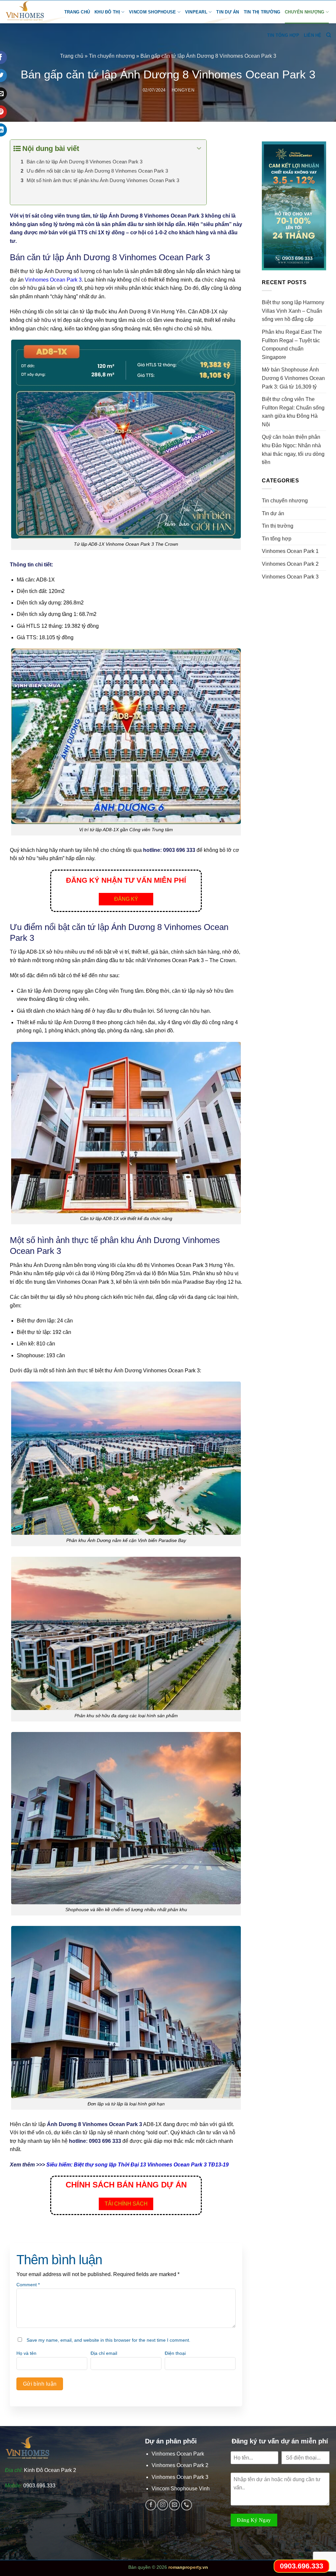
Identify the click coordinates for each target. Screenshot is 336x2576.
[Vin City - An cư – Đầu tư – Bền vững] (29, 12)
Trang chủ (77, 12)
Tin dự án (228, 12)
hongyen (183, 90)
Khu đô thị (107, 12)
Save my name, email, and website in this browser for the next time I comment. (108, 2340)
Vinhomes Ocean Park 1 (290, 551)
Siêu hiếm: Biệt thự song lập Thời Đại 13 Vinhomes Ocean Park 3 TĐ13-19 (137, 2165)
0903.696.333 (39, 2486)
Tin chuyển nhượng (112, 56)
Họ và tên (26, 2353)
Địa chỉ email (104, 2353)
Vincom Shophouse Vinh (181, 2489)
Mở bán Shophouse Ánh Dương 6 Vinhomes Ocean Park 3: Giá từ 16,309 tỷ (293, 378)
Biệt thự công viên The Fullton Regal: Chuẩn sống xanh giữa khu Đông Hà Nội (293, 412)
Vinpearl (196, 12)
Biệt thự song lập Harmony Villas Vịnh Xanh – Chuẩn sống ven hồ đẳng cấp (293, 311)
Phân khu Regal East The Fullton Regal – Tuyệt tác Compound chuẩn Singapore (292, 345)
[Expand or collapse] (199, 148)
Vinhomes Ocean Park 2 (290, 564)
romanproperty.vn (188, 2567)
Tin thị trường (262, 12)
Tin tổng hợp (283, 35)
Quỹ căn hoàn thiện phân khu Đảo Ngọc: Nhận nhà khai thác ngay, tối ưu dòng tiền (293, 450)
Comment (28, 2285)
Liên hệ (313, 35)
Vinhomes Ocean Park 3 (53, 280)
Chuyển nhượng (304, 12)
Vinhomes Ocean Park (178, 2454)
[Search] (329, 35)
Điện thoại (175, 2353)
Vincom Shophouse (152, 12)
